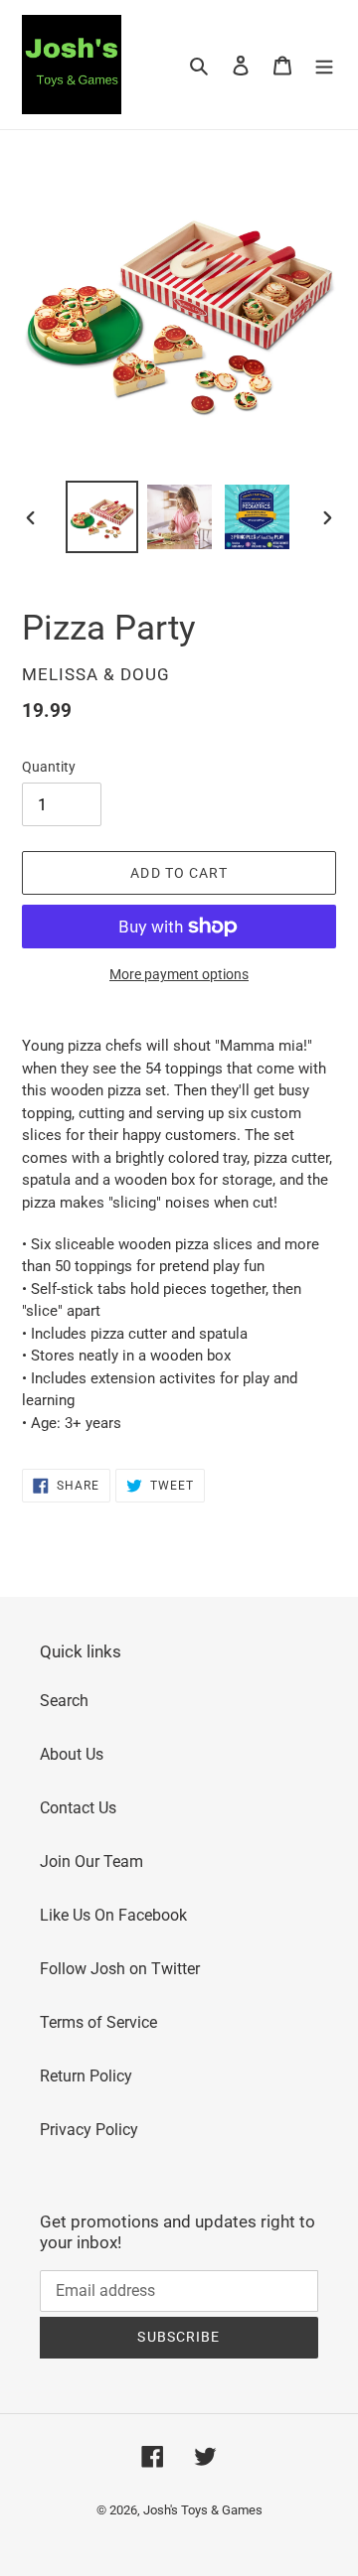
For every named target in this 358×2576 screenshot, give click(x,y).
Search (64, 1701)
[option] (101, 517)
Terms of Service (98, 2022)
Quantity (49, 767)
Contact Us (78, 1808)
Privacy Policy (89, 2130)
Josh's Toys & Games (203, 2510)
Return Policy (86, 2076)
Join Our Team (91, 1861)
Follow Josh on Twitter (120, 1969)
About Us (72, 1754)
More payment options (179, 974)
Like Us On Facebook (113, 1915)
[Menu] (324, 65)
